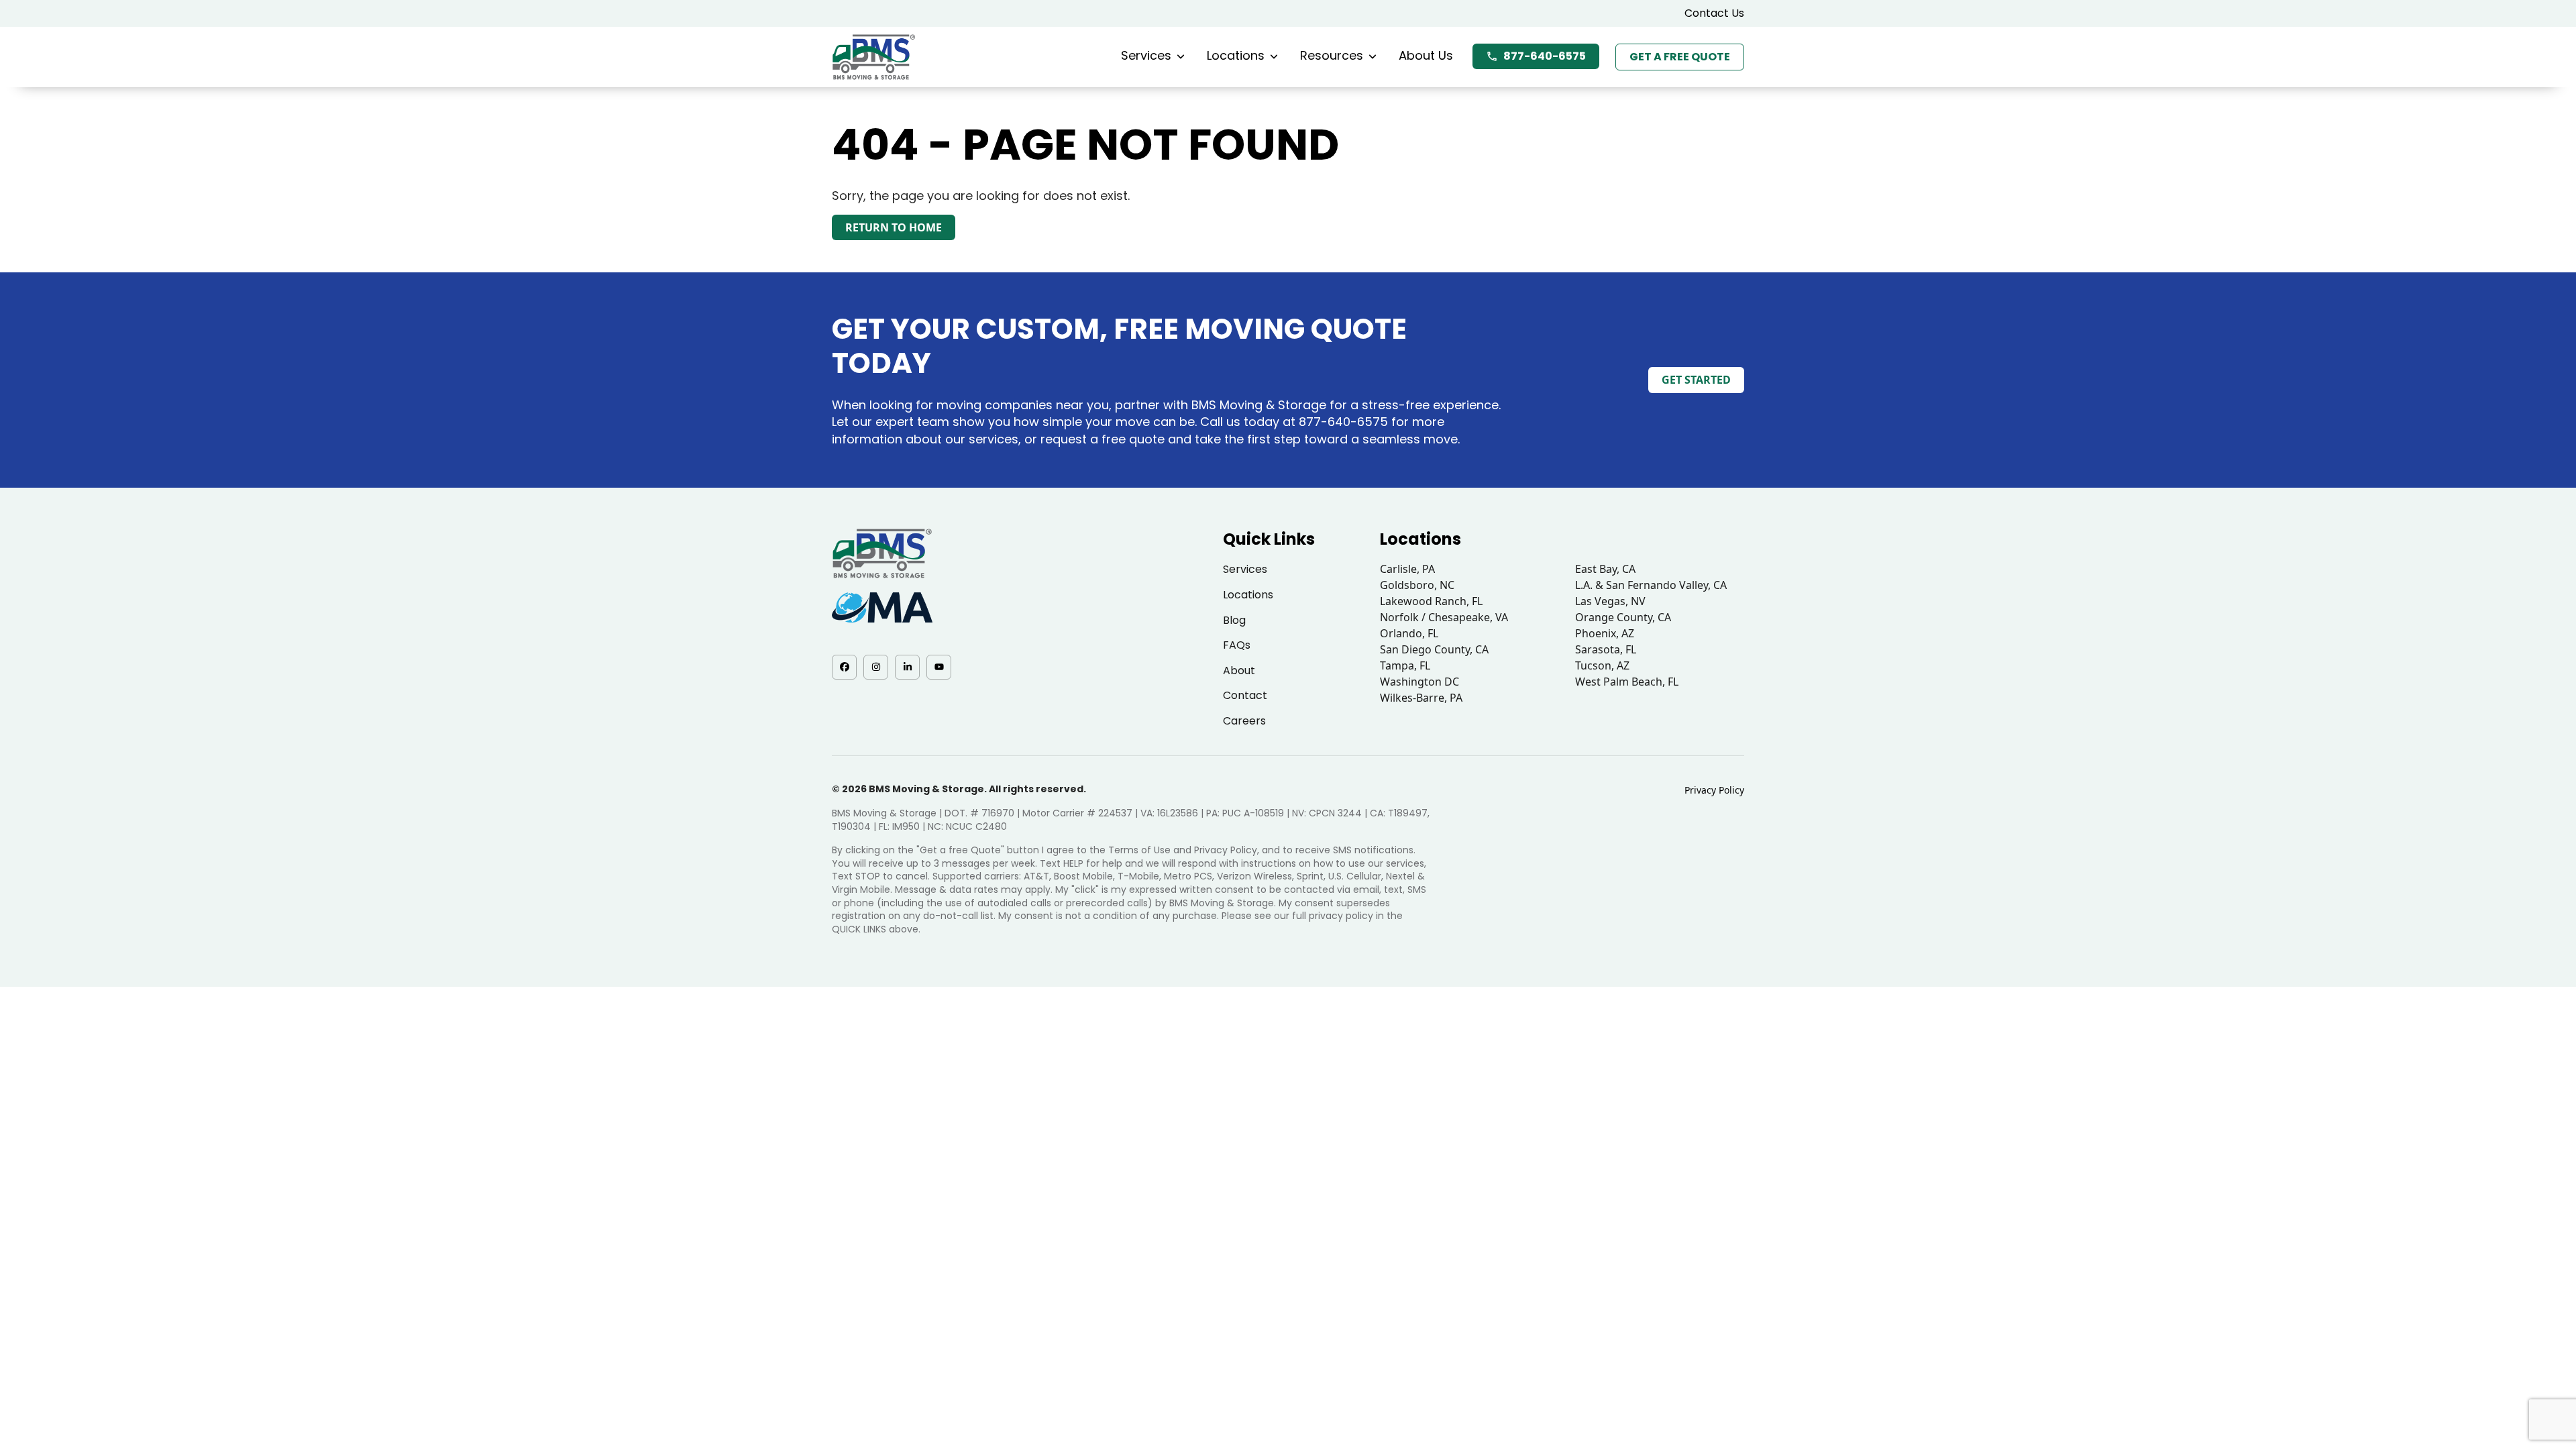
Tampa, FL (1405, 665)
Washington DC (1419, 682)
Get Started (1696, 380)
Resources (1332, 55)
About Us (1426, 55)
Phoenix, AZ (1605, 633)
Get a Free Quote (1680, 57)
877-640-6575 (1545, 56)
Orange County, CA (1623, 617)
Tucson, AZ (1602, 665)
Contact (1245, 695)
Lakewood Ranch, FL (1431, 601)
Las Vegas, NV (1610, 601)
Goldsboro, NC (1417, 585)
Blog (1234, 620)
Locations (1236, 55)
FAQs (1237, 645)
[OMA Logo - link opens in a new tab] (882, 607)
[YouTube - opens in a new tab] (939, 667)
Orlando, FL (1409, 633)
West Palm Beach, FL (1627, 682)
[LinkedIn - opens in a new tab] (907, 667)
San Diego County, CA (1434, 649)
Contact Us (1714, 13)
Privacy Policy (1714, 790)
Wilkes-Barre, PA (1421, 698)
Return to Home (894, 227)
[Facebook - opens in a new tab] (844, 667)
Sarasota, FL (1606, 649)
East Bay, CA (1605, 569)
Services (1146, 55)
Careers (1244, 721)
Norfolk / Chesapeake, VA (1444, 617)
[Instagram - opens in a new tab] (876, 667)
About (1239, 670)
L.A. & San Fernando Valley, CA (1651, 585)
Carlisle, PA (1407, 569)
